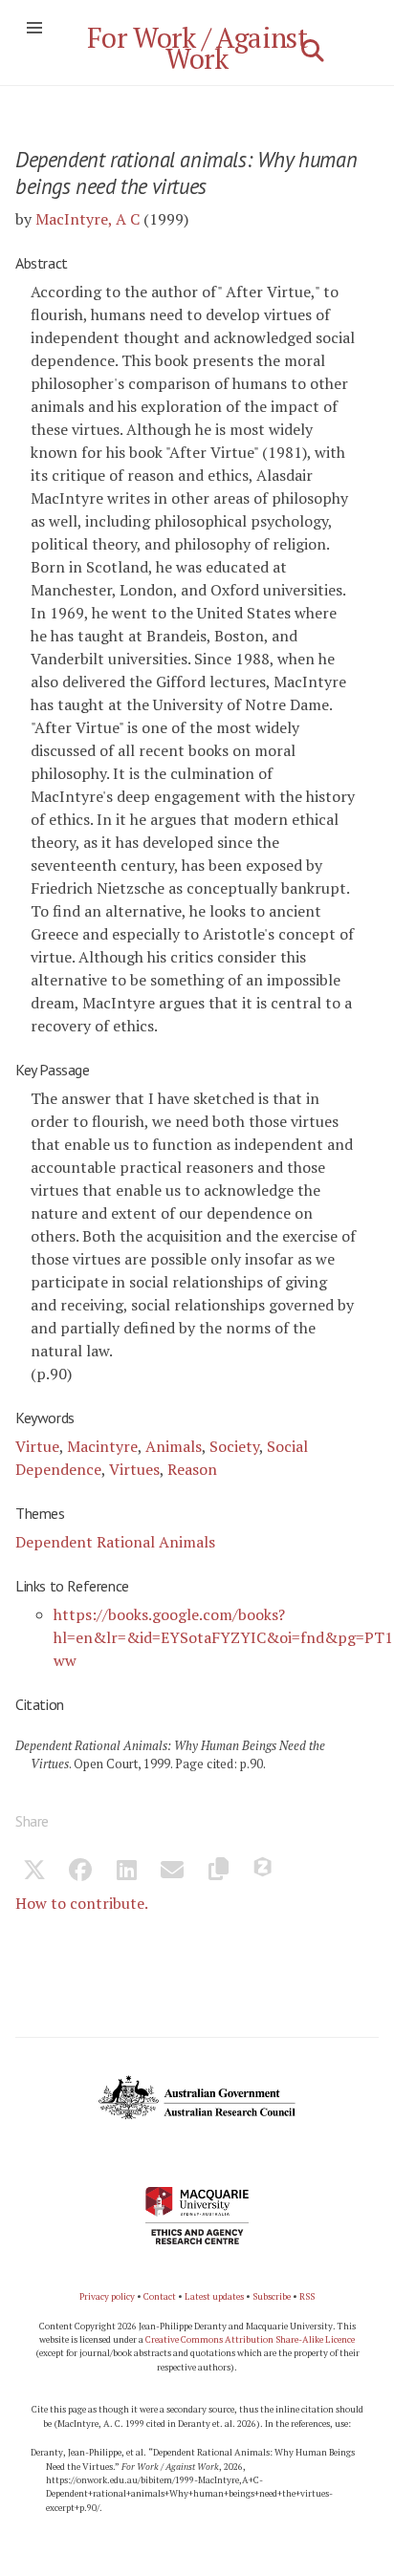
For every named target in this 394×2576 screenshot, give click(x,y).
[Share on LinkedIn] (126, 1872)
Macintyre (102, 1446)
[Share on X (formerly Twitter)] (34, 1872)
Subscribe (272, 2296)
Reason (192, 1469)
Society (234, 1446)
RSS (307, 2296)
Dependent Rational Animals (115, 1542)
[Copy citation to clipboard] (218, 1872)
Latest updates (214, 2296)
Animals (174, 1446)
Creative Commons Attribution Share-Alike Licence (250, 2339)
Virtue (37, 1446)
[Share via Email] (172, 1872)
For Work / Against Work (197, 48)
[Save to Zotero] (264, 1872)
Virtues (134, 1469)
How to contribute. (82, 1903)
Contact (160, 2296)
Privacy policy (107, 2296)
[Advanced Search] (313, 51)
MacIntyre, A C (88, 219)
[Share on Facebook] (80, 1872)
